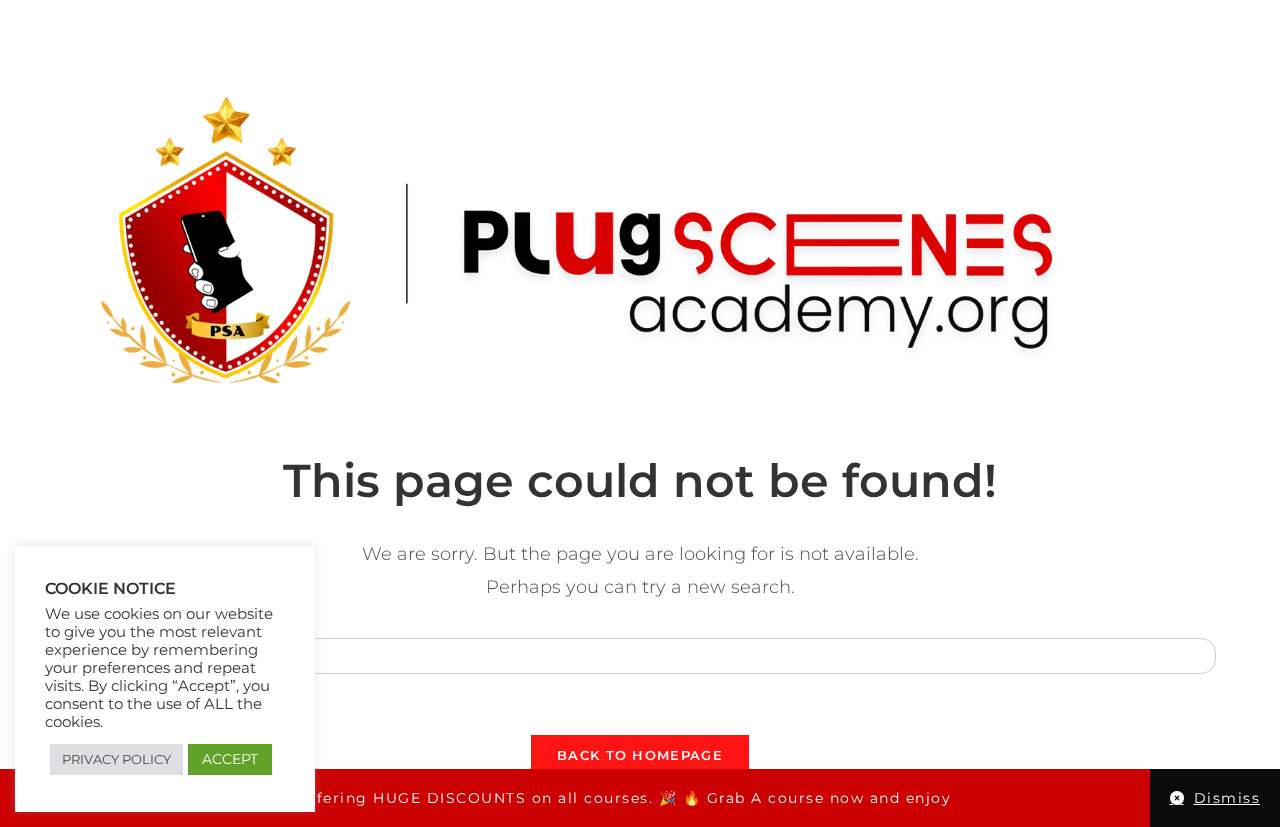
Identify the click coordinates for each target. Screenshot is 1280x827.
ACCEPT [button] (230, 759)
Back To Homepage (640, 755)
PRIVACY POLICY (116, 759)
